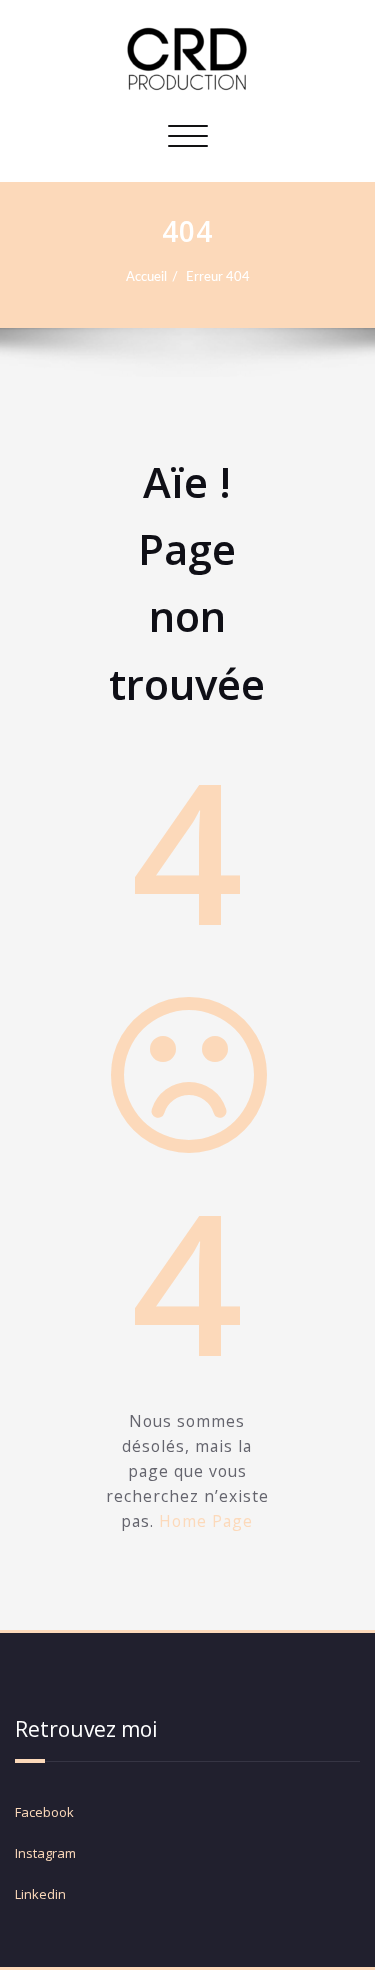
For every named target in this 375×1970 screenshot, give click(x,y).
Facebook (44, 1812)
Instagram (47, 1853)
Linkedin (40, 1894)
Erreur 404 (218, 277)
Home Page (207, 1521)
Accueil (146, 277)
